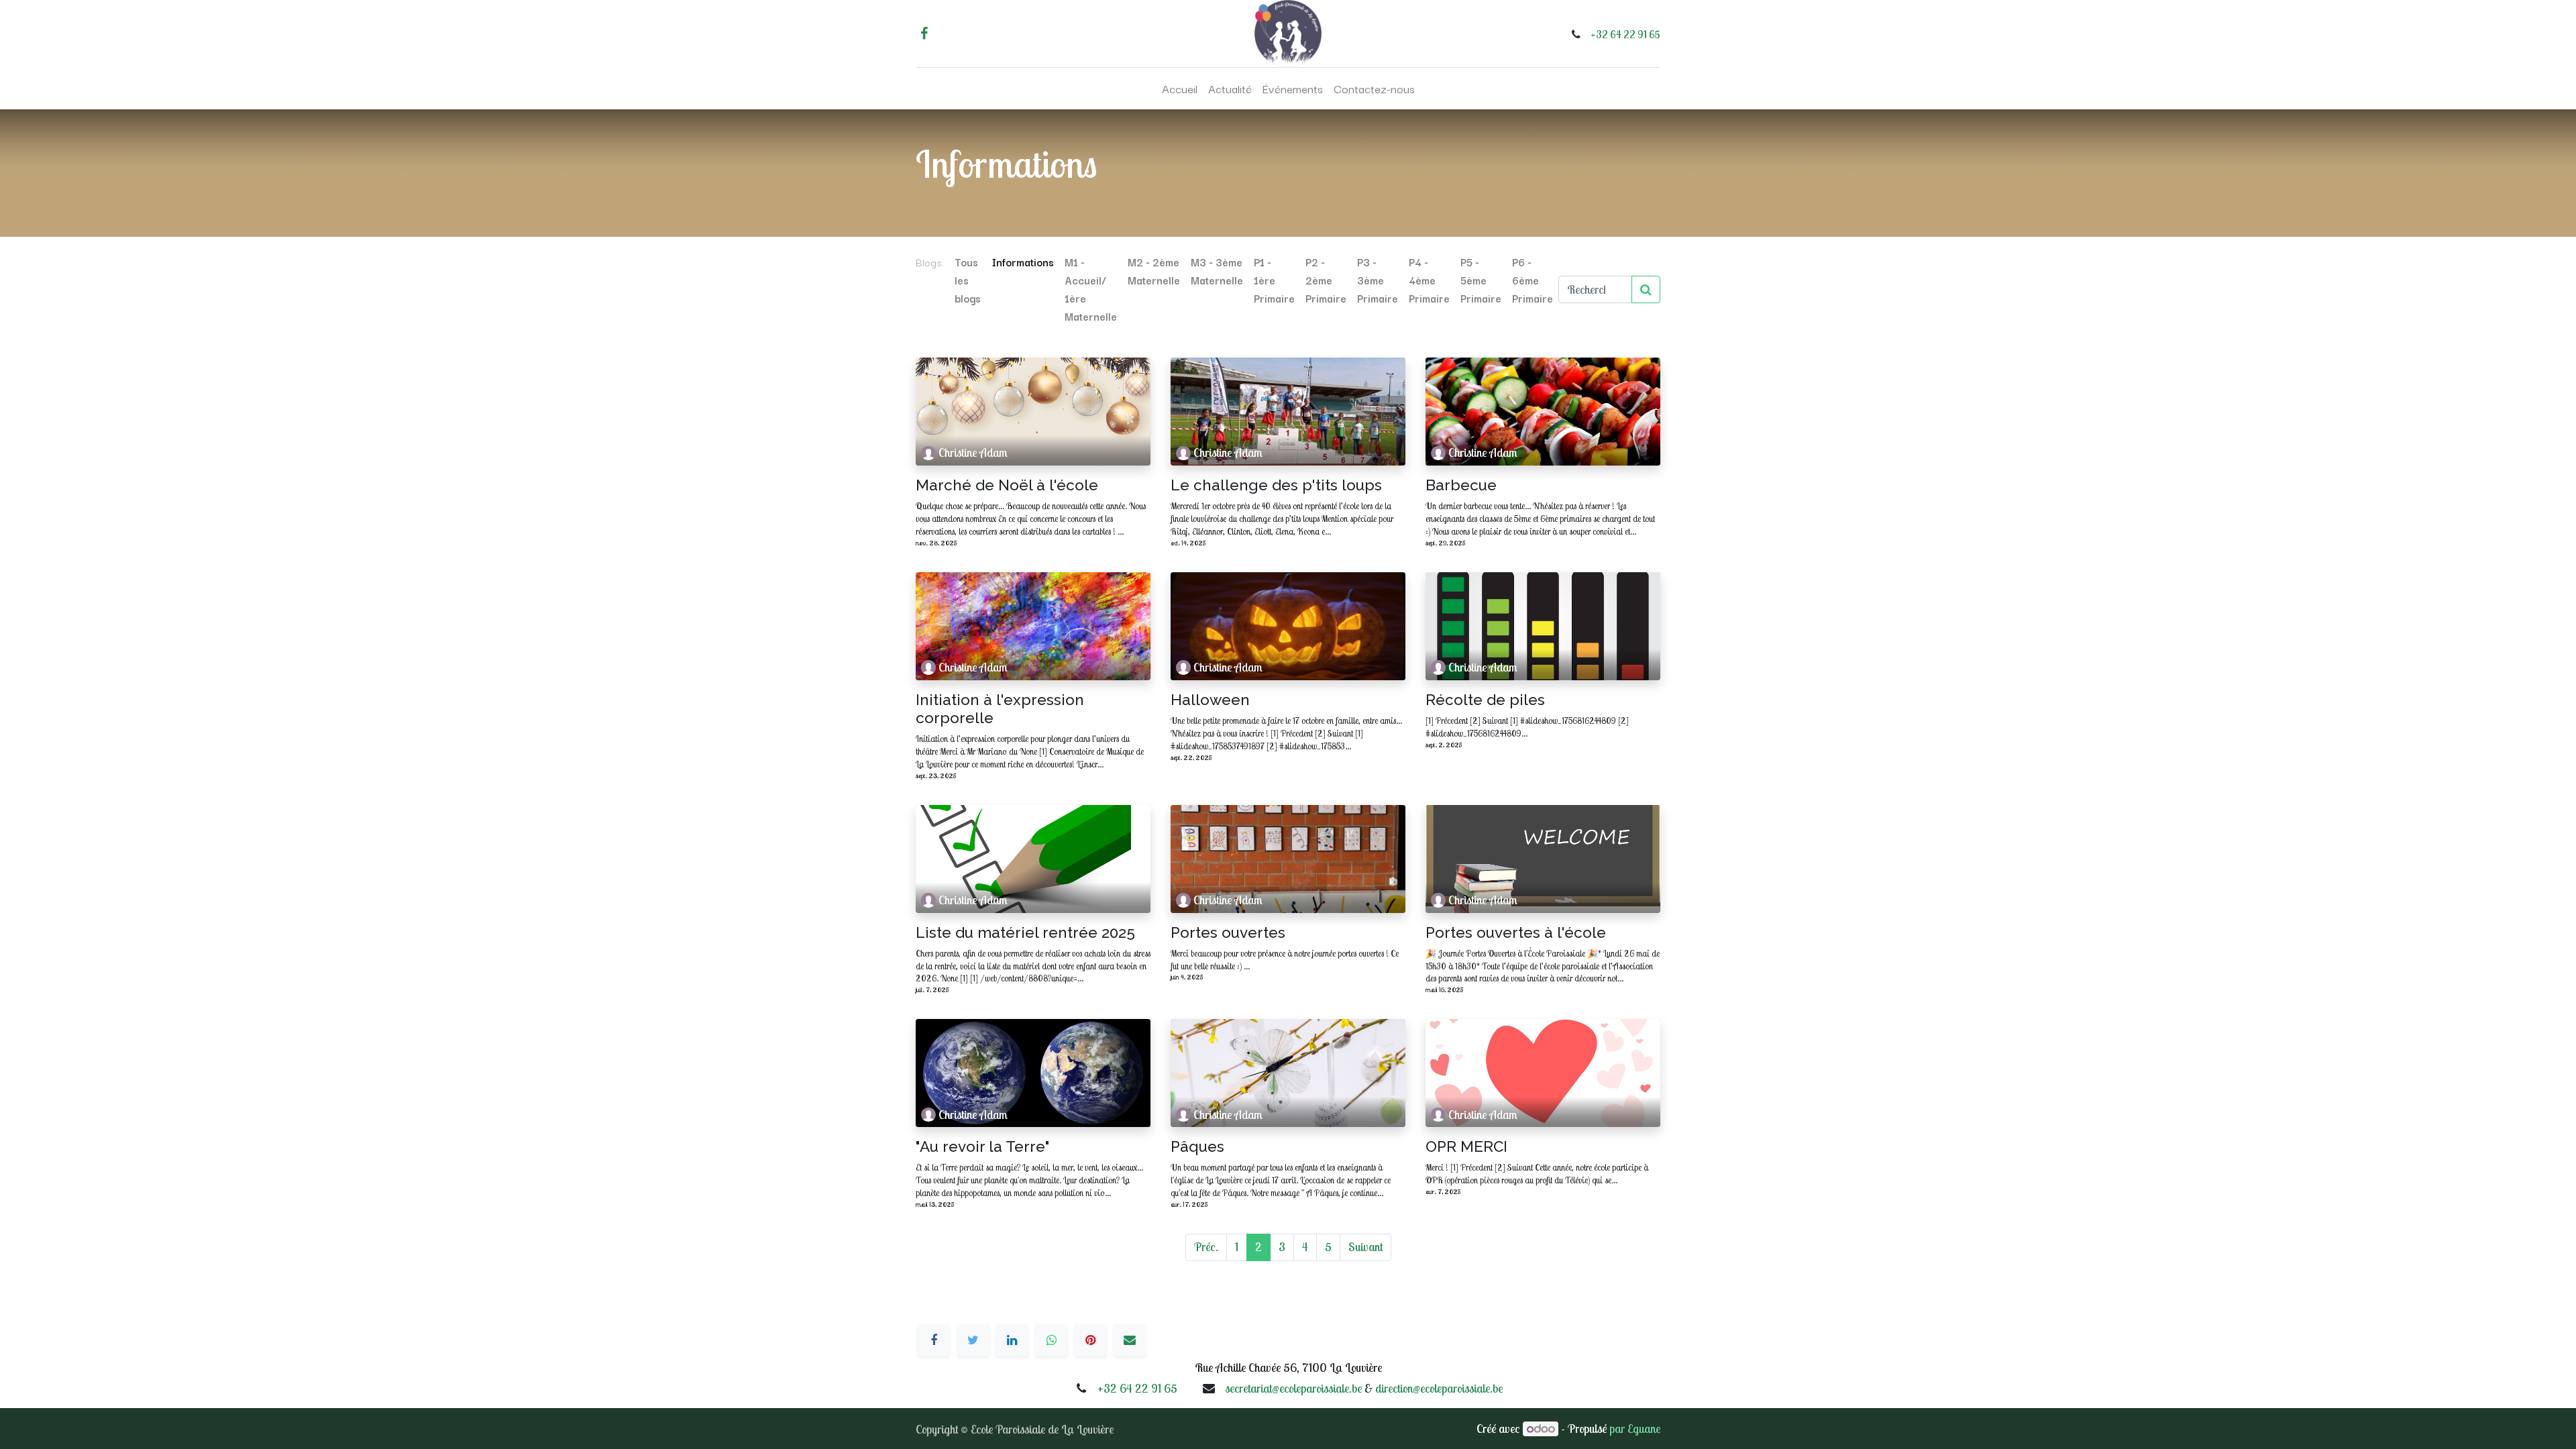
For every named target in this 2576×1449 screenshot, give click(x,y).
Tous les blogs (968, 280)
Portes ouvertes (1228, 932)
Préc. (1206, 1247)
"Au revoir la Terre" (983, 1146)
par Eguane (1635, 1429)
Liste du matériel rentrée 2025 (1025, 932)
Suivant (1365, 1247)
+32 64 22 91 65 (1625, 34)
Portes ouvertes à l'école (1516, 932)
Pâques (1197, 1146)
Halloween (1210, 700)
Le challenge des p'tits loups (1276, 485)
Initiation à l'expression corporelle (1000, 709)
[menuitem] (1180, 89)
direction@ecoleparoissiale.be (1439, 1388)
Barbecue (1461, 485)
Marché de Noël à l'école (1007, 485)
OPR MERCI (1466, 1146)
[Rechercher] (1646, 289)
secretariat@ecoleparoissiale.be (1293, 1388)
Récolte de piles (1485, 700)
